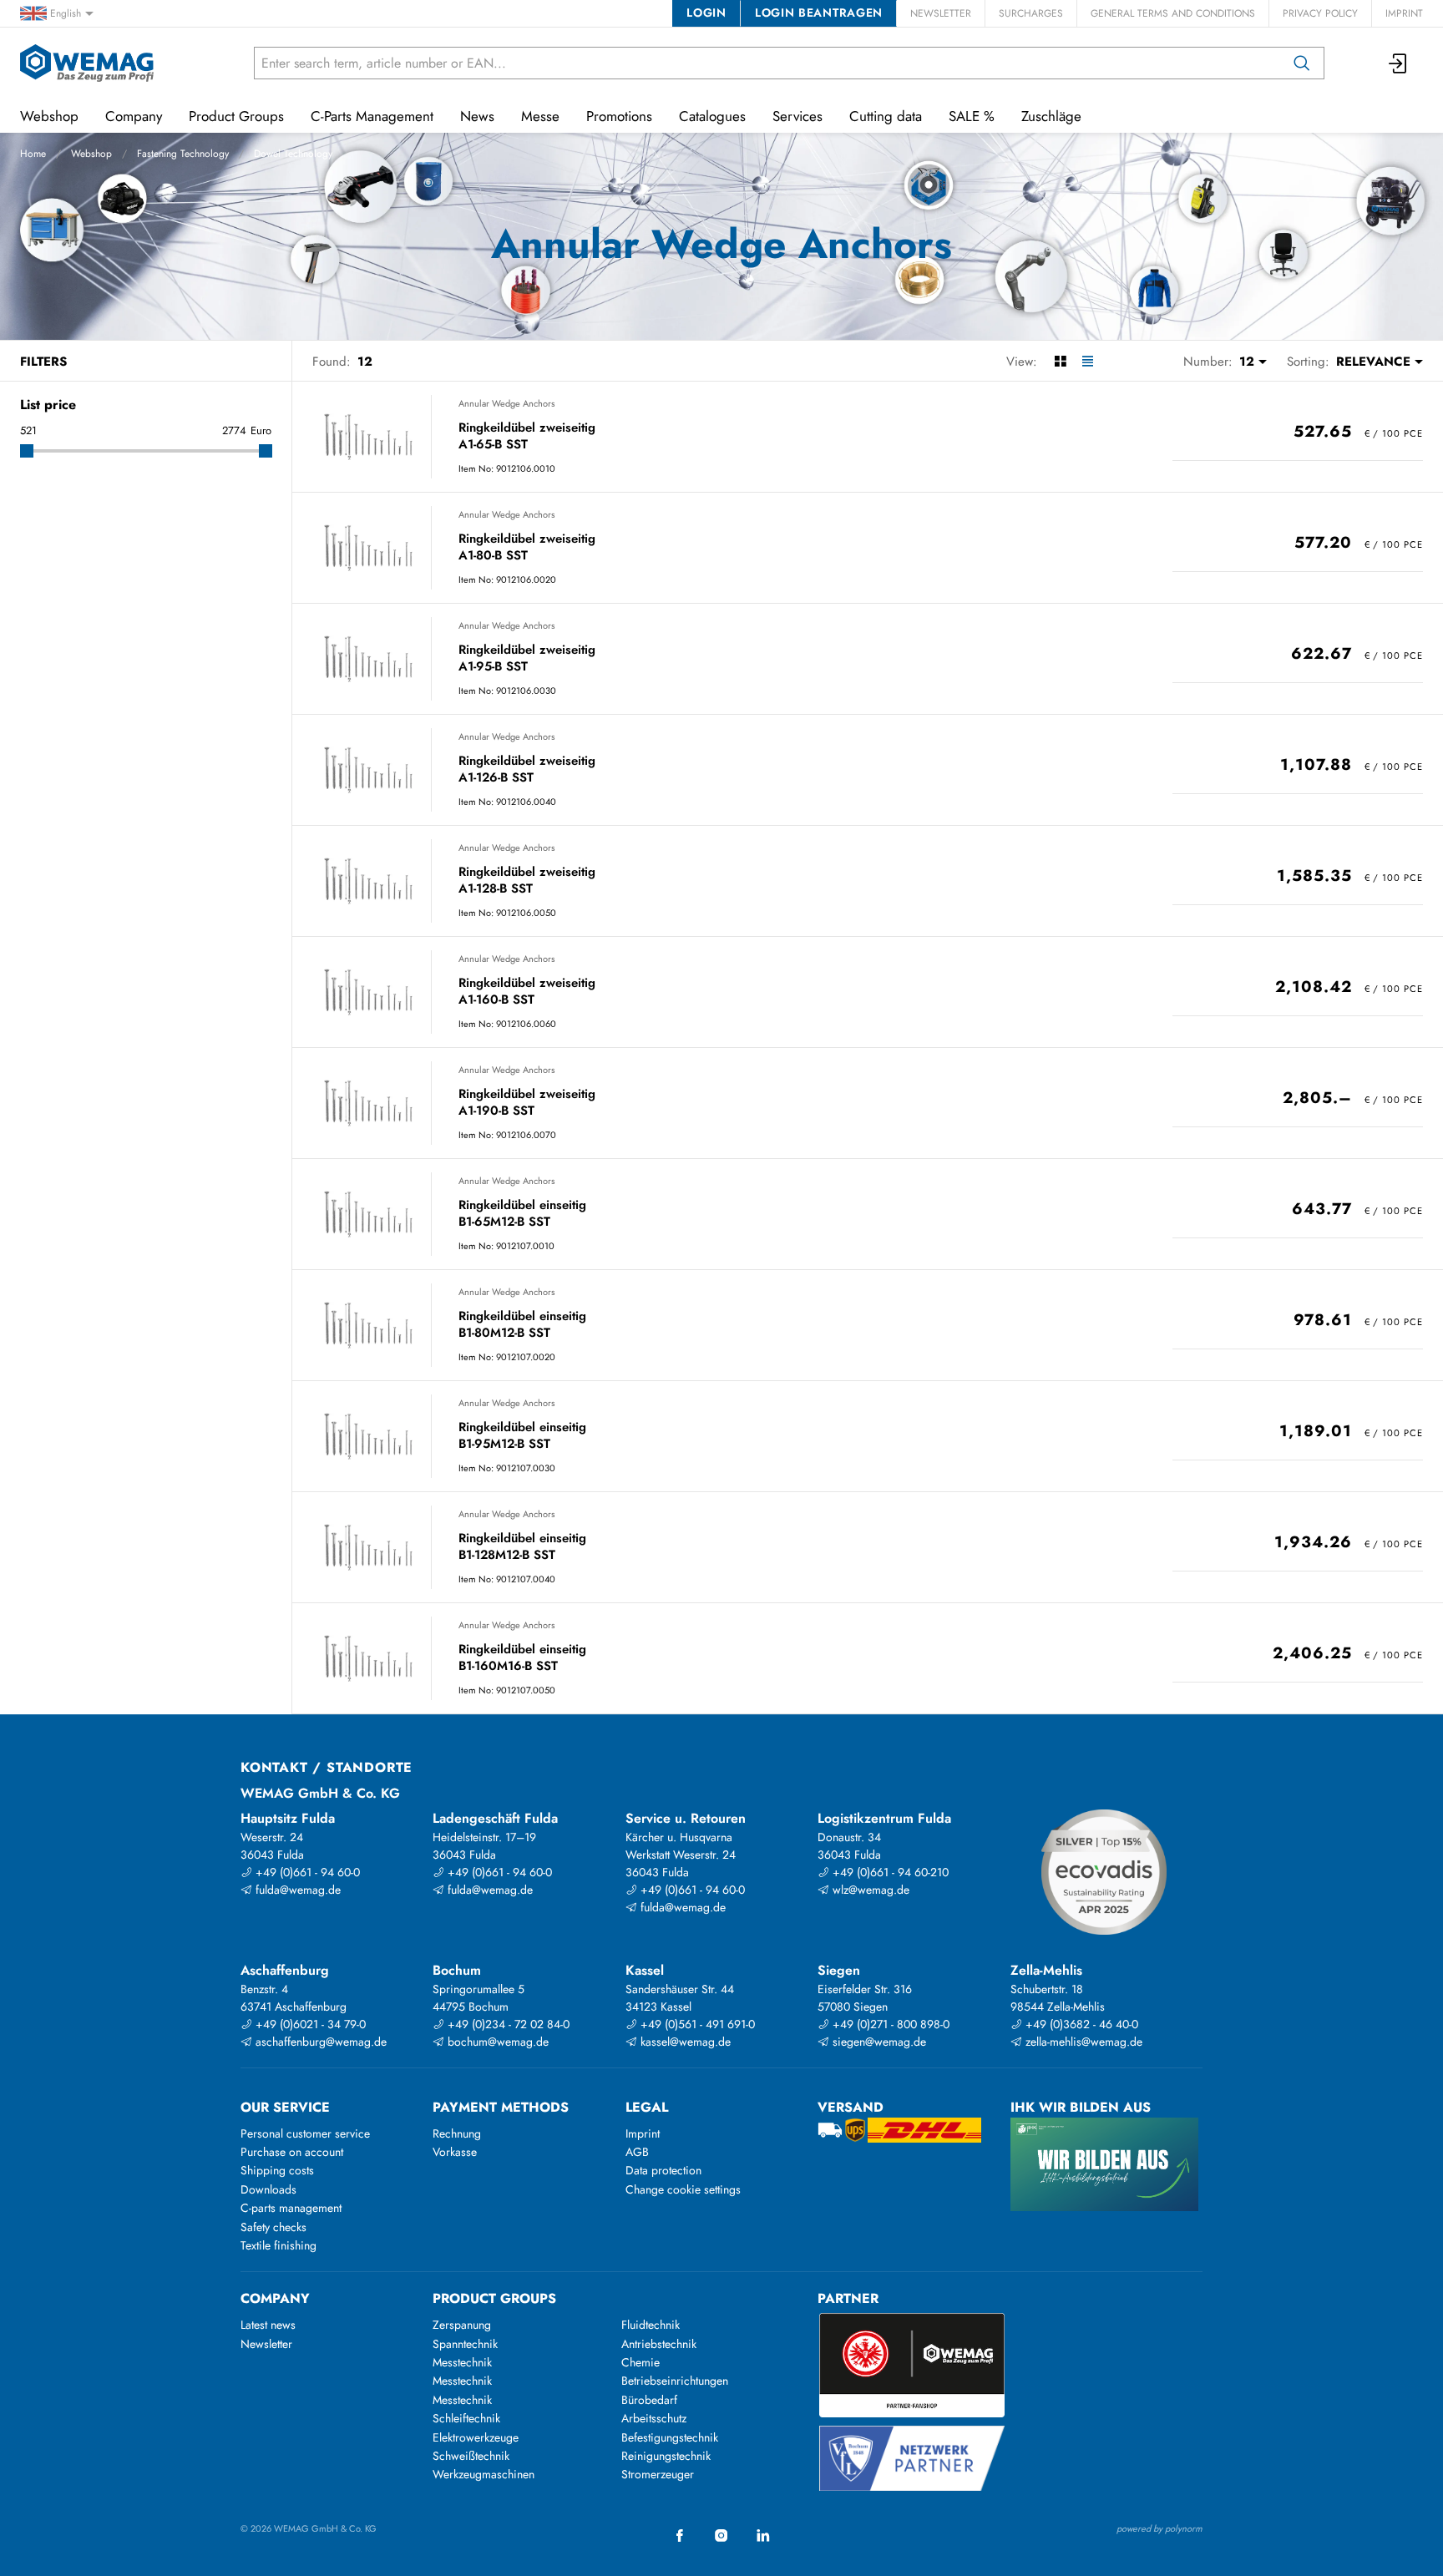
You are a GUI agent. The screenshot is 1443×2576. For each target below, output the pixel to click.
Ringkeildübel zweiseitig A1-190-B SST (527, 1103)
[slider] (27, 451)
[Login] (1399, 63)
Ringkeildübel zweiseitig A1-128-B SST (527, 881)
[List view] (1088, 362)
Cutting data (886, 116)
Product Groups (236, 116)
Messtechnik (462, 2362)
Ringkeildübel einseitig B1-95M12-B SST (522, 1436)
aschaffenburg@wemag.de (319, 2042)
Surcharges (1031, 13)
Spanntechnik (465, 2344)
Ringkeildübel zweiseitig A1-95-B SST (527, 658)
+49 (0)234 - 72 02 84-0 (507, 2024)
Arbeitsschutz (654, 2418)
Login (706, 13)
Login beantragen (819, 13)
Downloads (268, 2189)
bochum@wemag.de (496, 2042)
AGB (637, 2152)
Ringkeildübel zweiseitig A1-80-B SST (527, 547)
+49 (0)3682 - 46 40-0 (1080, 2024)
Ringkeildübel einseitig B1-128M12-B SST (522, 1547)
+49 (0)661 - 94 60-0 (306, 1872)
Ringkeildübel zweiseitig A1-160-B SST (527, 992)
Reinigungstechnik (666, 2456)
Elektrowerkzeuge (476, 2437)
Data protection (663, 2170)
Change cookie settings (683, 2189)
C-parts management (291, 2208)
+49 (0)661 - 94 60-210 (889, 1872)
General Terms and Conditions (1173, 13)
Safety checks (273, 2227)
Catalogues (712, 116)
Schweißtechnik (471, 2456)
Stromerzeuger (658, 2474)
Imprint (1404, 13)
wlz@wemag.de (869, 1890)
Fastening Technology (183, 154)
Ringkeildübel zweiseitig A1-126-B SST (527, 769)
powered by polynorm (1159, 2528)
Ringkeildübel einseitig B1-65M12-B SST (522, 1214)
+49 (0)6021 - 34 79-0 (309, 2024)
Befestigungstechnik (670, 2437)
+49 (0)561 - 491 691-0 (696, 2024)
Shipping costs (277, 2170)
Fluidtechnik (651, 2325)
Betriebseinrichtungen (675, 2381)
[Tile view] (1060, 362)
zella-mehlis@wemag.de (1082, 2042)
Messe (540, 116)
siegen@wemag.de (878, 2042)
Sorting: (1308, 362)
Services (797, 116)
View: (1022, 362)
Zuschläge (1051, 116)
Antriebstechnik (659, 2344)
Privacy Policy (1320, 13)
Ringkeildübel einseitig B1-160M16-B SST (522, 1658)
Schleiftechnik (466, 2418)
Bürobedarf (649, 2400)
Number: (1208, 362)
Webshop (91, 154)
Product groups (494, 2298)
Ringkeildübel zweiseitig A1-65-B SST (527, 436)
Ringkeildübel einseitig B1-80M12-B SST (522, 1325)
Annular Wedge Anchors (506, 403)
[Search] (1302, 63)
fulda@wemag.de (296, 1890)
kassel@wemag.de (684, 2042)
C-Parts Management (372, 116)
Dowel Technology (293, 154)
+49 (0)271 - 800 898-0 (889, 2024)
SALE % (972, 116)
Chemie (640, 2362)
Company (134, 116)
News (477, 116)
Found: (332, 362)
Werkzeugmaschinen (484, 2474)
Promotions (619, 116)
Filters (43, 362)
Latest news (268, 2325)
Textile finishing (278, 2245)
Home (33, 154)
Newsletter (941, 13)
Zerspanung (462, 2325)
